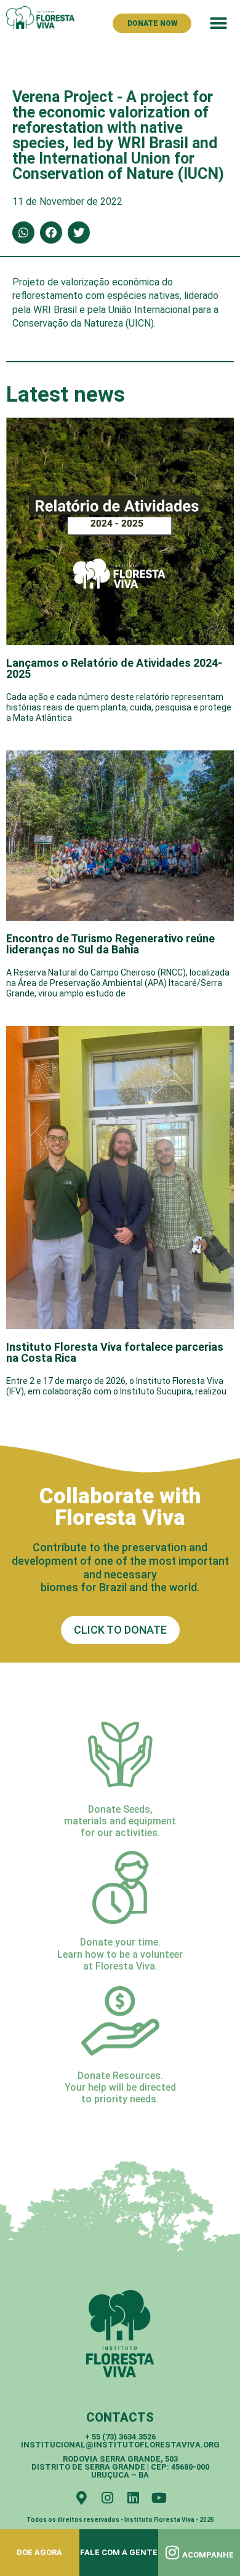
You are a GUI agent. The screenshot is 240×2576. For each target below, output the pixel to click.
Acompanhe (208, 2555)
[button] (218, 23)
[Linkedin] (133, 2498)
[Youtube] (159, 2498)
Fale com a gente (119, 2552)
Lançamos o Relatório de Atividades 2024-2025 (114, 668)
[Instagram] (107, 2498)
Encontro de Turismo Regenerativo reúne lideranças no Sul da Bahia (110, 944)
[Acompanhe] (173, 2552)
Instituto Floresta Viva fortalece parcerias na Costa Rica (115, 1352)
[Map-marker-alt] (81, 2498)
